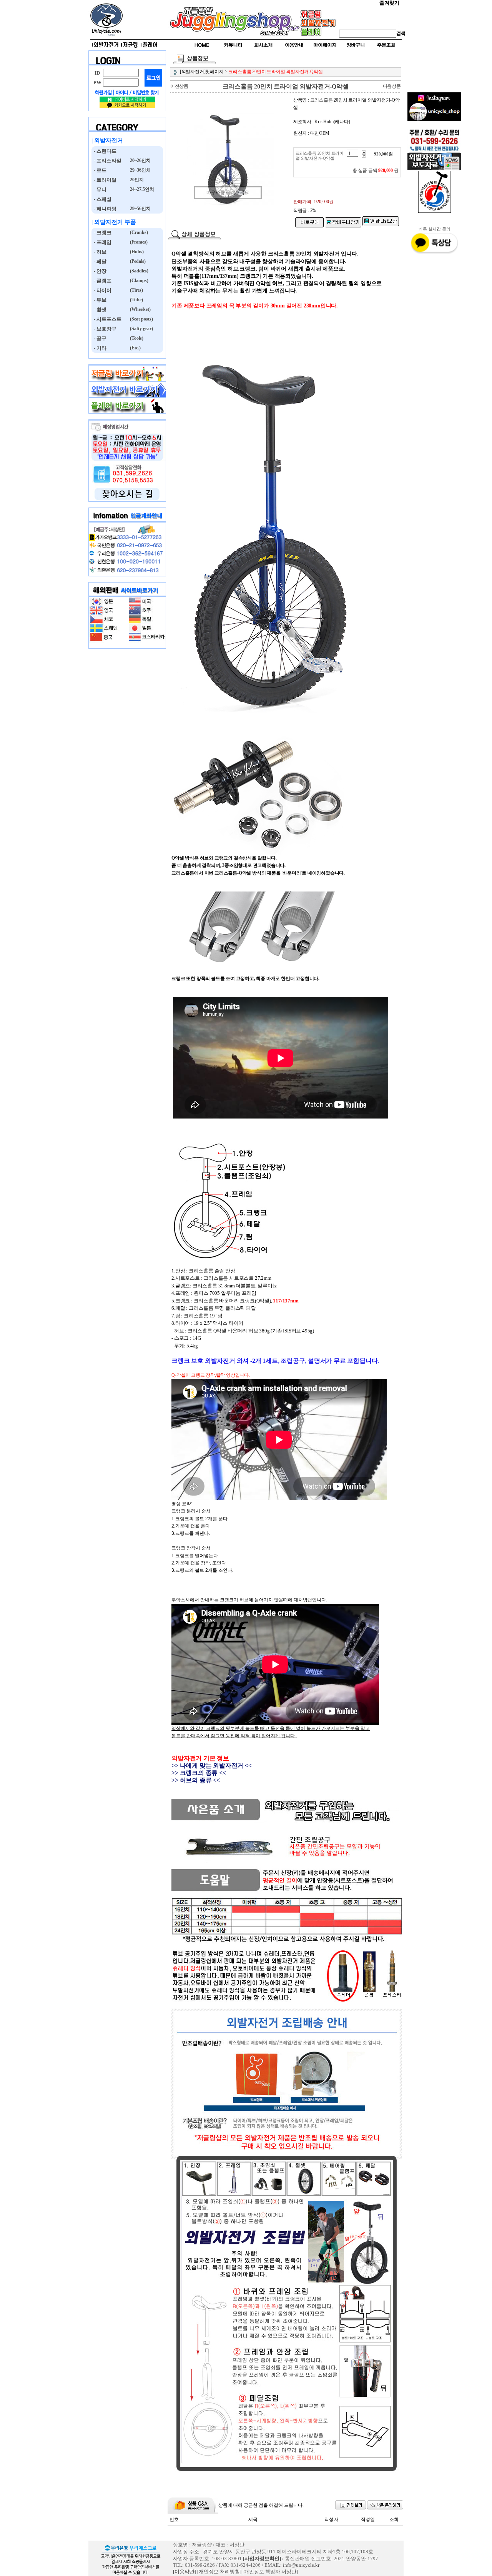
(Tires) (136, 290)
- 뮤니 (99, 189)
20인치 (136, 180)
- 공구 (99, 338)
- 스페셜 (101, 199)
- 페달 (99, 261)
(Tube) (136, 300)
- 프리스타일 (106, 161)
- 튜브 (99, 300)
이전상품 (179, 86)
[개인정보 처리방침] (219, 2572)
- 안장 (99, 271)
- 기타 (99, 348)
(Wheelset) (140, 309)
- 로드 (99, 170)
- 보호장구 (104, 329)
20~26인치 (140, 160)
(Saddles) (139, 271)
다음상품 (392, 86)
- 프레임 (101, 242)
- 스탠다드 (104, 151)
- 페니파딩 (104, 209)
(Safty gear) (141, 329)
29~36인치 (140, 170)
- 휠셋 (99, 310)
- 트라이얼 (104, 180)
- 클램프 (101, 281)
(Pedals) (137, 261)
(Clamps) (139, 280)
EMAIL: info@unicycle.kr (292, 2565)
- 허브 (99, 252)
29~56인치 (140, 209)
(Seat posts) (141, 319)
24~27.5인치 (141, 189)
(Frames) (138, 242)
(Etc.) (135, 348)
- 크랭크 (101, 233)
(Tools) (136, 338)
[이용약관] (184, 2572)
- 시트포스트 (106, 319)
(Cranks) (138, 232)
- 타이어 (101, 290)
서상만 (289, 2572)
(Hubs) (136, 252)
